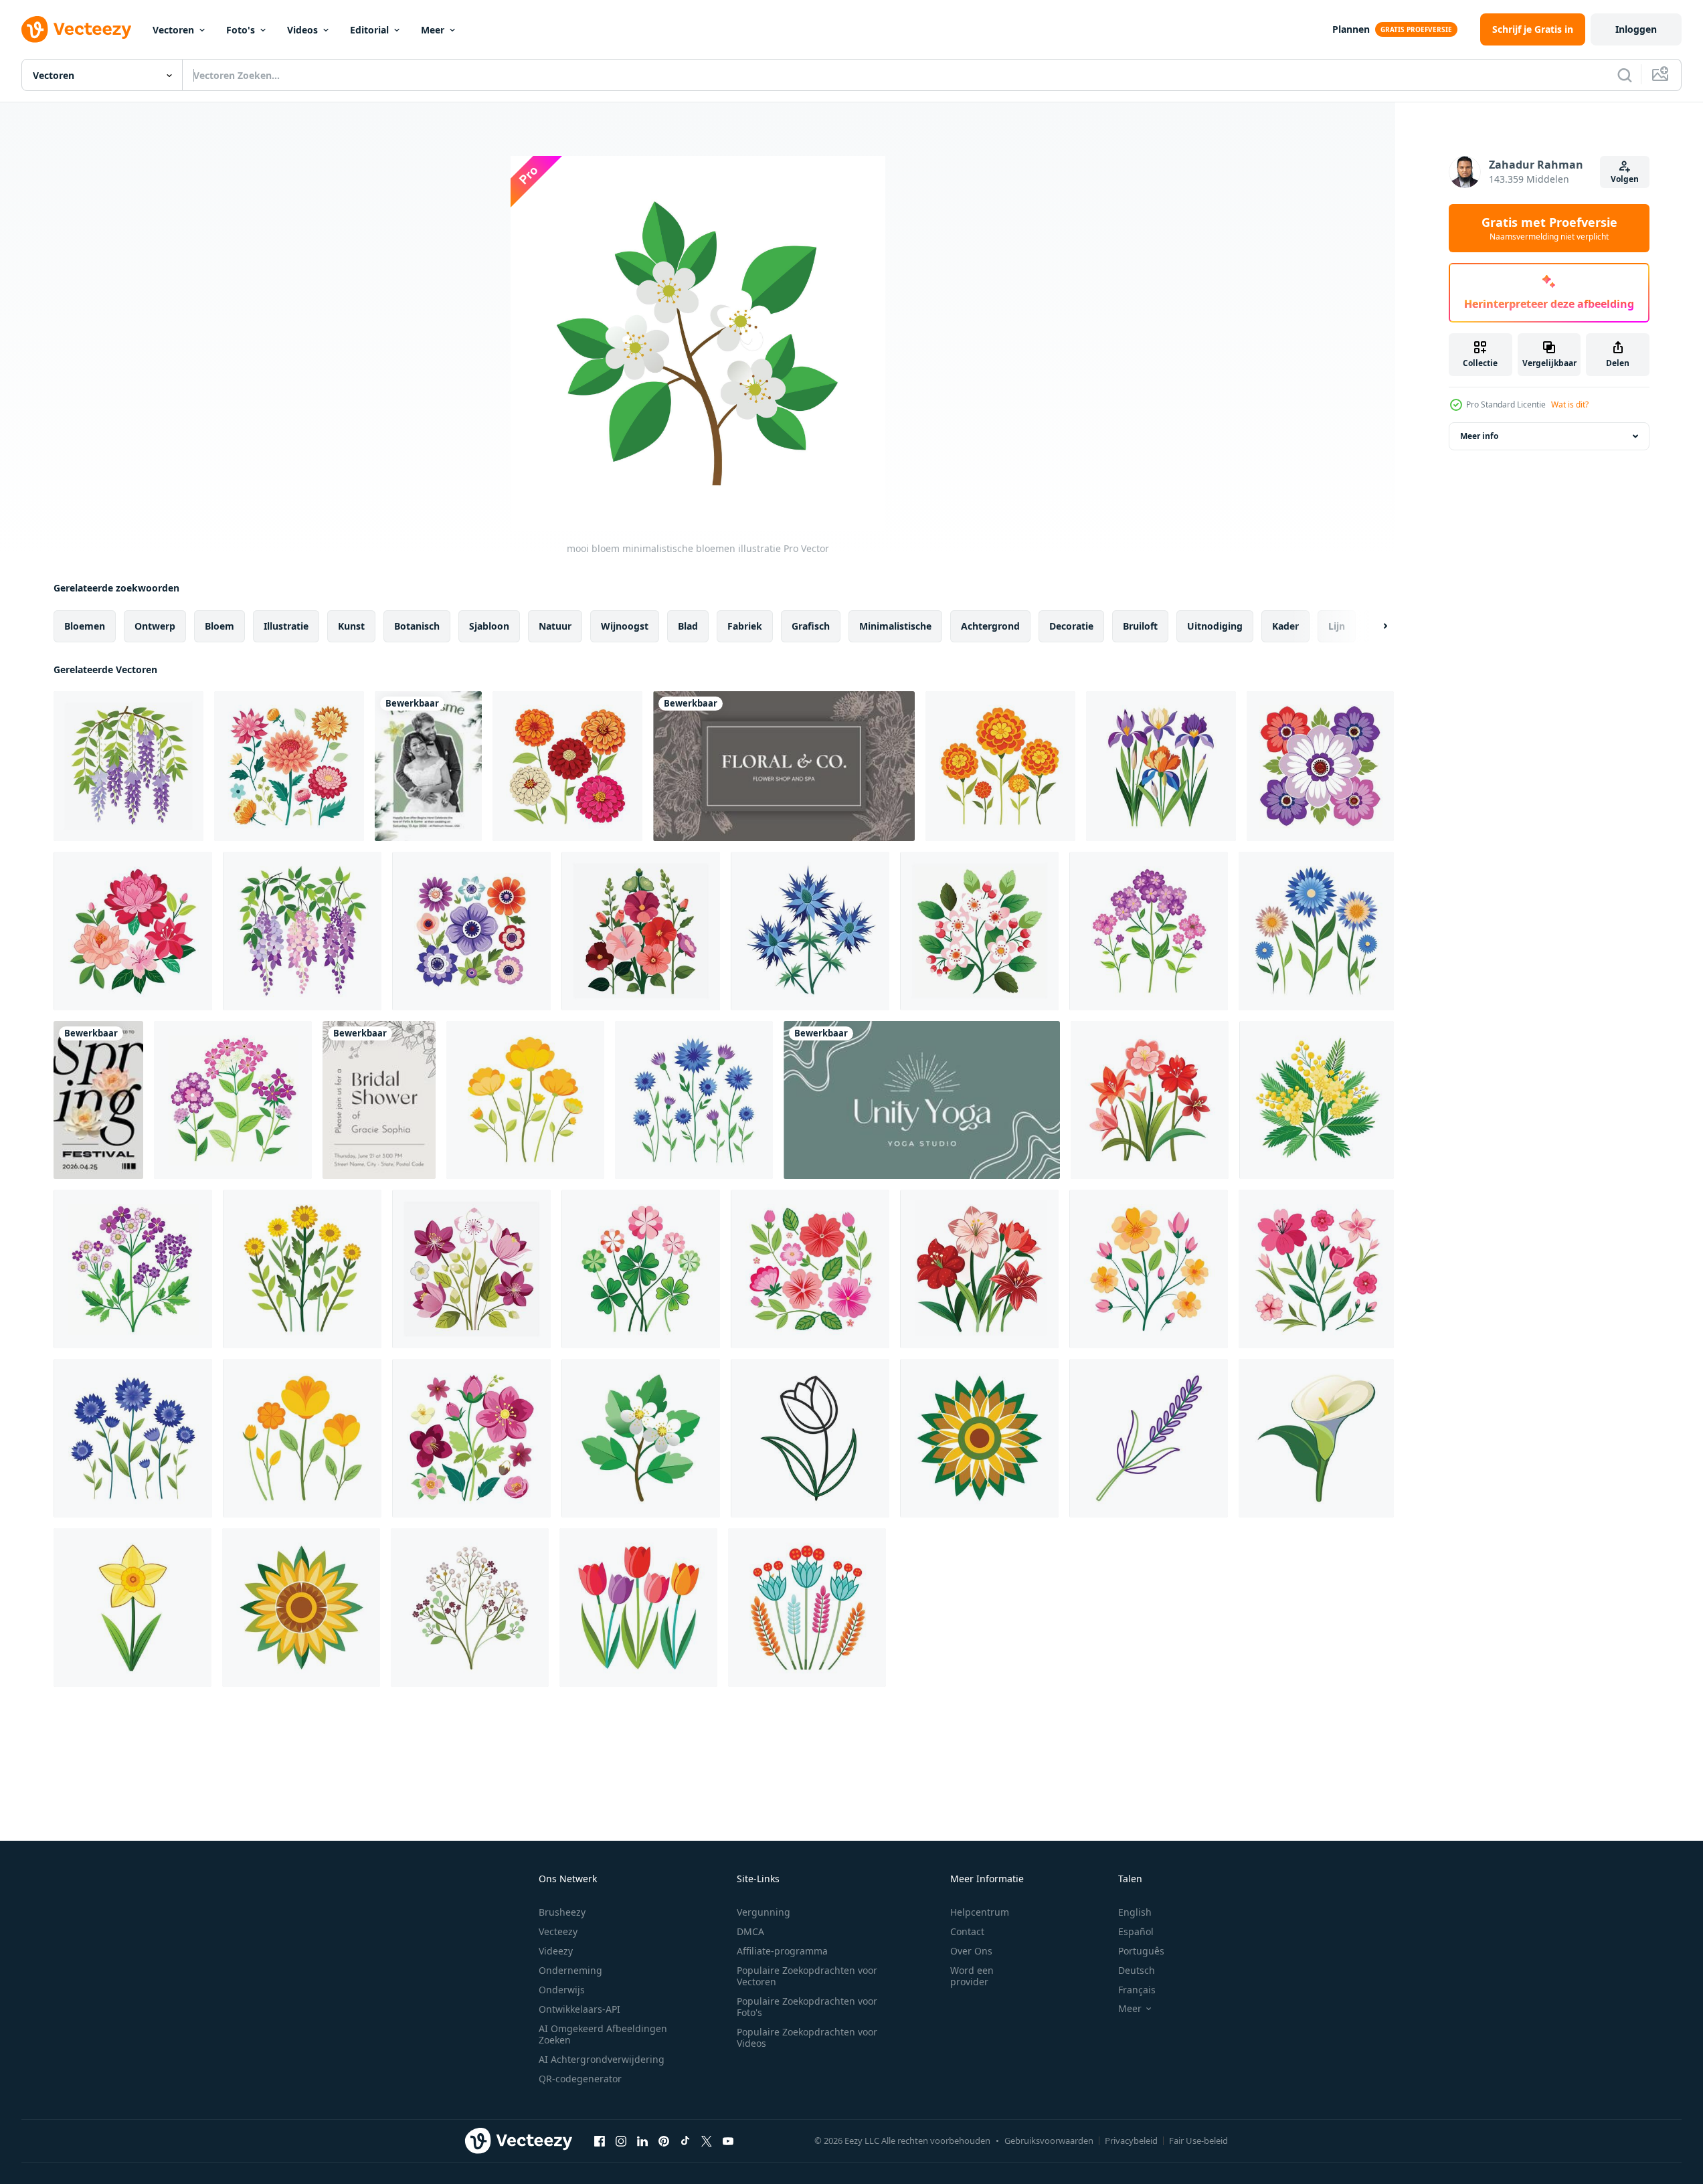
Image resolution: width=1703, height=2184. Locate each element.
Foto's (241, 30)
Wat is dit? (1570, 404)
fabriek (745, 626)
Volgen (1625, 179)
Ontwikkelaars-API (579, 2009)
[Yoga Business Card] (922, 1100)
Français (1137, 1990)
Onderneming (570, 1970)
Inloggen (1636, 29)
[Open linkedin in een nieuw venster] (642, 2141)
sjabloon (489, 626)
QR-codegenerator (580, 2079)
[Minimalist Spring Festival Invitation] (98, 1100)
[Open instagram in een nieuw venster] (621, 2141)
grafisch (811, 626)
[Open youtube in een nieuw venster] (728, 2141)
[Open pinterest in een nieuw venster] (664, 2141)
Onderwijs (562, 1990)
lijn (1337, 626)
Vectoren (173, 30)
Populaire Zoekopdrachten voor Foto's (807, 2007)
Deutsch (1137, 1970)
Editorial (369, 30)
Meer (433, 30)
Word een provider (972, 1976)
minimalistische (895, 626)
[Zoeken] (1625, 75)
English (1135, 1912)
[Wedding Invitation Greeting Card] (428, 766)
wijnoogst (625, 626)
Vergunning (764, 1912)
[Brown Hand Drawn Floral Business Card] (784, 766)
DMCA (750, 1931)
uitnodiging (1215, 626)
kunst (351, 626)
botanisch (417, 626)
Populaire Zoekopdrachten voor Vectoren (807, 1976)
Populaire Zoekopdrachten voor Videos (807, 2037)
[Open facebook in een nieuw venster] (600, 2141)
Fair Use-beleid (1198, 2141)
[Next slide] (1374, 626)
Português (1141, 1951)
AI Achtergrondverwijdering (602, 2059)
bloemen (85, 626)
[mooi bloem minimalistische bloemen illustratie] (128, 766)
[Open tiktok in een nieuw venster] (685, 2141)
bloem (219, 626)
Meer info (1479, 436)
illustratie (286, 626)
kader (1285, 626)
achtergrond (990, 626)
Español (1136, 1931)
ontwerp (155, 626)
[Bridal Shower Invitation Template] (379, 1100)
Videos (302, 30)
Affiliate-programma (782, 1951)
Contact (967, 1931)
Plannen (1351, 29)
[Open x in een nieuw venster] (707, 2141)
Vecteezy (558, 1931)
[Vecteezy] (76, 29)
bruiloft (1140, 626)
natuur (555, 626)
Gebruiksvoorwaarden (1049, 2141)
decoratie (1071, 626)
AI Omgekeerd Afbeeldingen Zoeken (603, 2034)
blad (688, 626)
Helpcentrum (980, 1912)
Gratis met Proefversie (1549, 228)
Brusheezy (562, 1912)
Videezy (556, 1951)
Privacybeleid (1131, 2141)
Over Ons (971, 1951)
